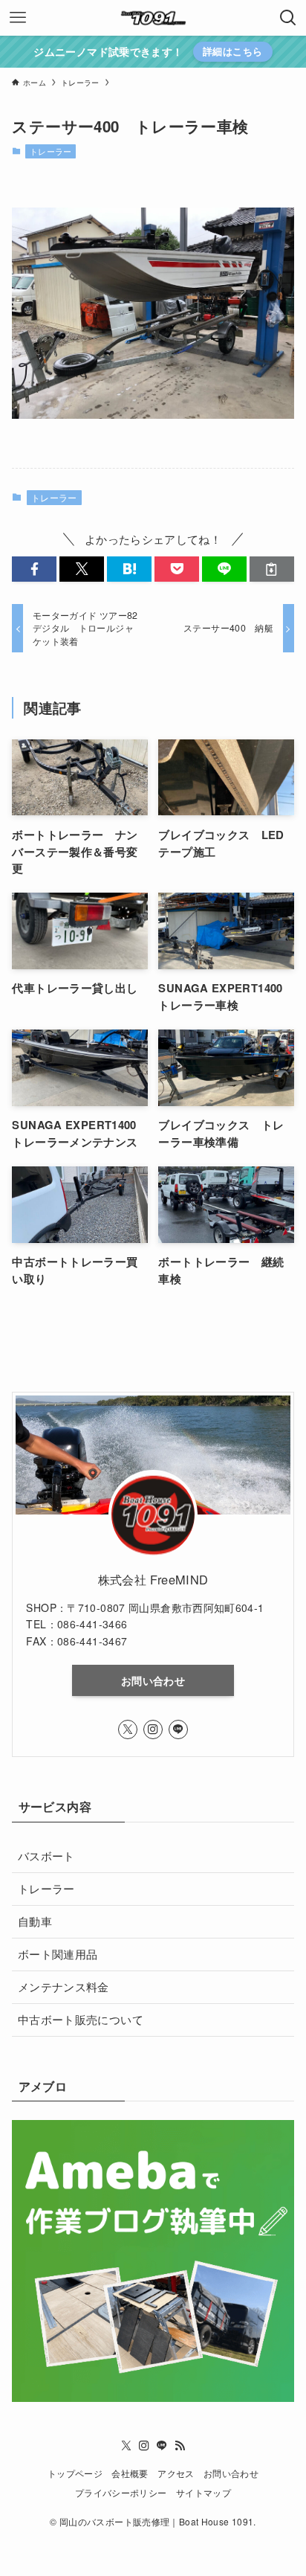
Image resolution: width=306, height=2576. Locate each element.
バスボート (46, 1856)
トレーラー (51, 151)
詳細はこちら (232, 51)
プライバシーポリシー (121, 2493)
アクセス (176, 2473)
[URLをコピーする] (272, 569)
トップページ (75, 2473)
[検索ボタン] (288, 18)
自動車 (35, 1921)
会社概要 (130, 2473)
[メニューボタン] (18, 18)
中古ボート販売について (81, 2019)
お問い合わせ (153, 1680)
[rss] (180, 2446)
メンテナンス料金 (64, 1986)
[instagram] (153, 1729)
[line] (178, 1729)
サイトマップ (204, 2493)
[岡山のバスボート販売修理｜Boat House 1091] (153, 18)
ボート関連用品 (58, 1954)
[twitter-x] (128, 1729)
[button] (34, 569)
